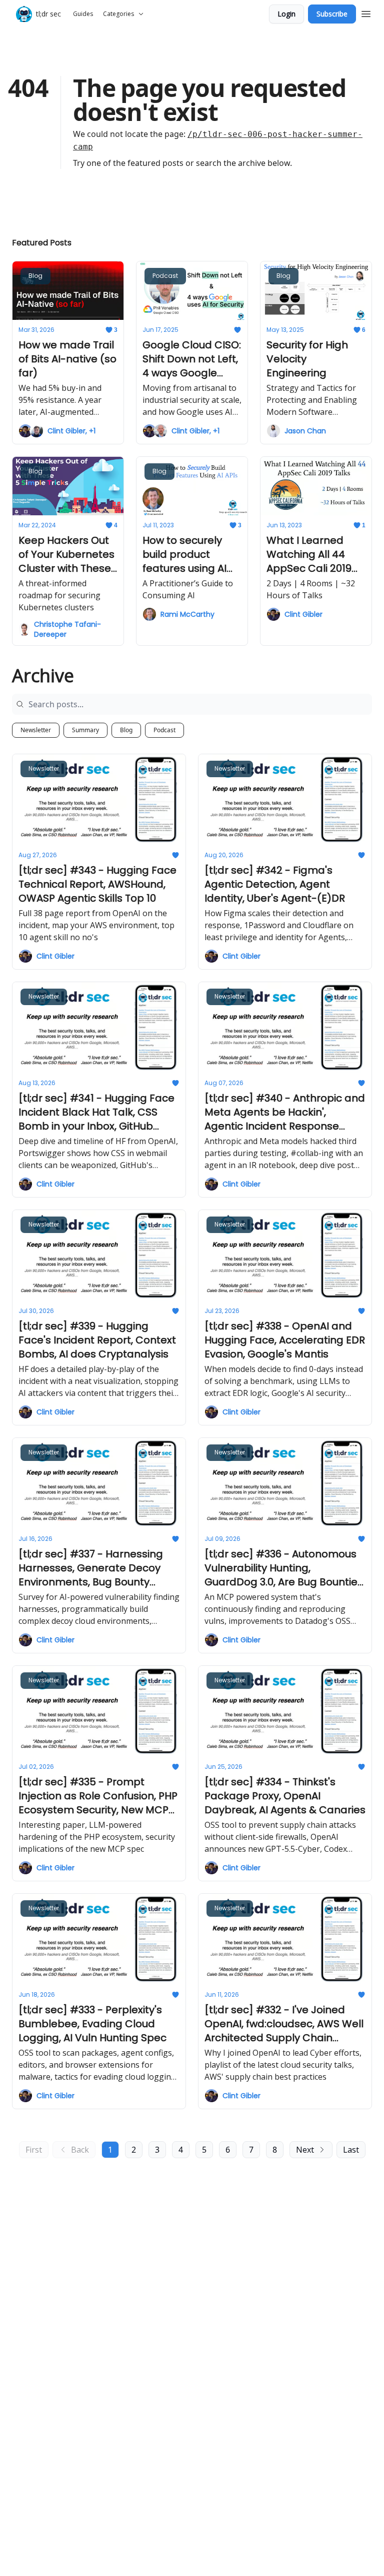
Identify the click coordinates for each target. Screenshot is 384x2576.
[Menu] (366, 12)
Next (305, 2150)
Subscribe (332, 14)
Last (351, 2150)
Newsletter (36, 730)
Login (286, 14)
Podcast (164, 730)
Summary (85, 730)
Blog (126, 730)
